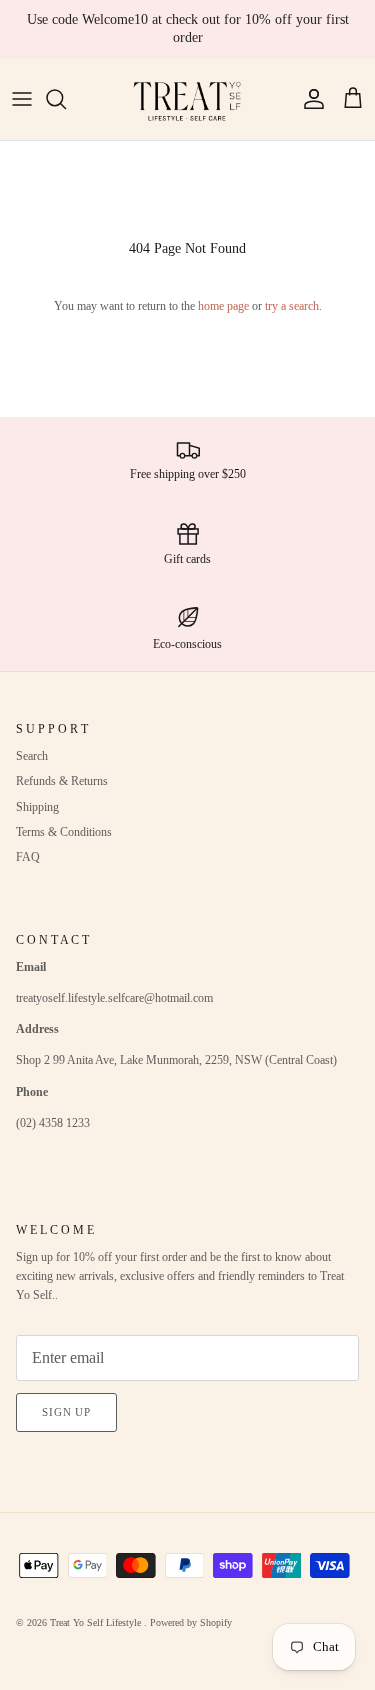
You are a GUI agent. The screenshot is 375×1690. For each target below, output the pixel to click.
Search (32, 756)
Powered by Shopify (191, 1622)
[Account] (309, 99)
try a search (292, 306)
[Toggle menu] (22, 99)
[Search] (66, 99)
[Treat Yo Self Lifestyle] (188, 99)
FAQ (28, 857)
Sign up (66, 1412)
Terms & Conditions (64, 832)
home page (223, 306)
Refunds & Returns (62, 781)
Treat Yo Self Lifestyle (97, 1622)
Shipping (37, 807)
